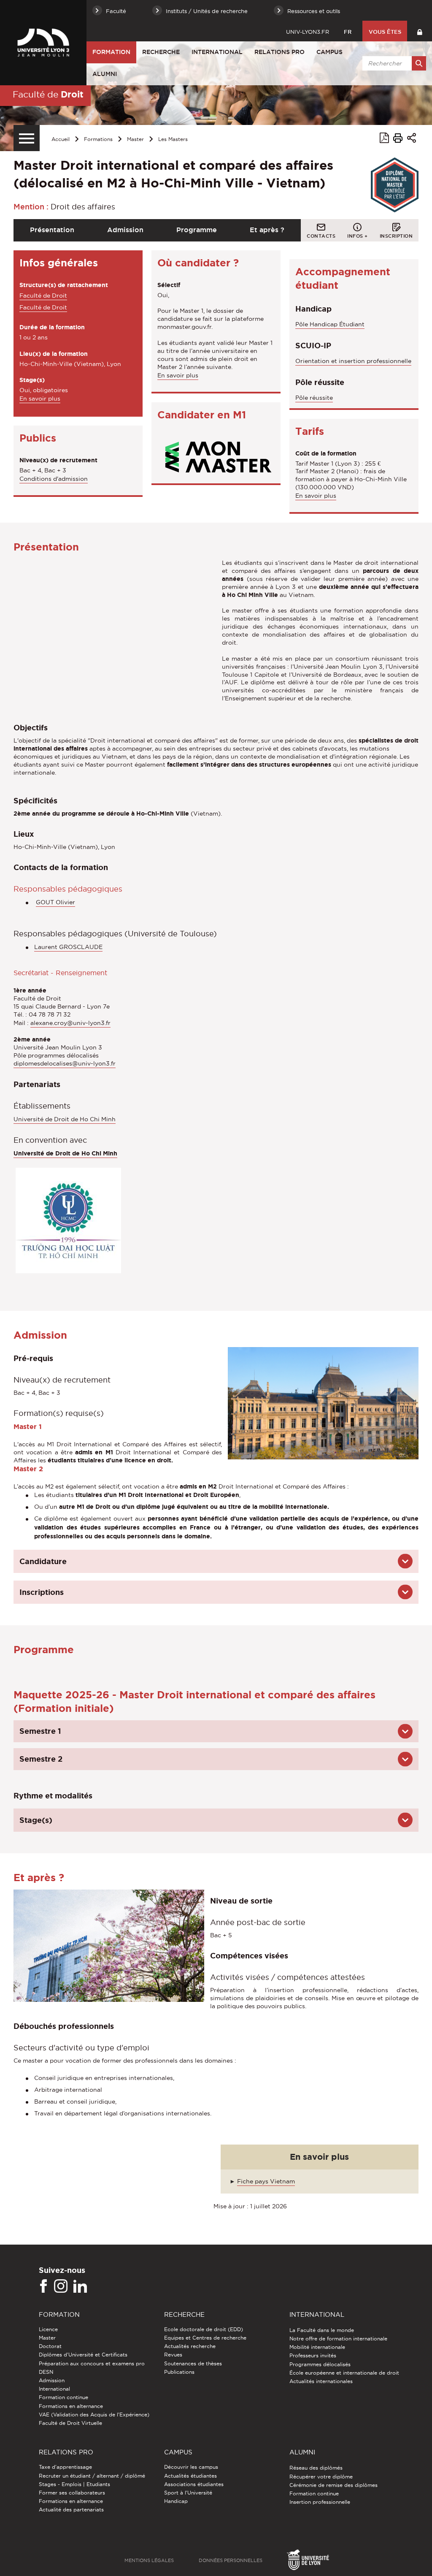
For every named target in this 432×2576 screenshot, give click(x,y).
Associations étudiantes (194, 2484)
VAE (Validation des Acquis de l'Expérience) (94, 2415)
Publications (179, 2372)
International (217, 52)
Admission (125, 230)
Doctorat (50, 2346)
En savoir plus (40, 399)
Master (135, 139)
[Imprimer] (398, 139)
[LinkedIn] (80, 2286)
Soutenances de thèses (193, 2363)
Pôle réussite (314, 398)
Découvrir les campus (191, 2467)
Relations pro (279, 52)
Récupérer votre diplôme (321, 2477)
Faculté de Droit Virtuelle (70, 2423)
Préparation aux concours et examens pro (92, 2363)
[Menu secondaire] (27, 138)
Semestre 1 (40, 1731)
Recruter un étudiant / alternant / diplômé (92, 2476)
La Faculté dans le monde (322, 2330)
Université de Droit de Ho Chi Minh (65, 1119)
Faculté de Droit (43, 296)
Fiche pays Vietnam (266, 2181)
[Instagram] (61, 2286)
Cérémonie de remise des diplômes (333, 2485)
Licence (48, 2329)
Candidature (43, 1561)
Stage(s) (36, 1820)
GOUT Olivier (55, 902)
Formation (111, 52)
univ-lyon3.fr (308, 32)
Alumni (105, 74)
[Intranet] (420, 31)
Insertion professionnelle (320, 2502)
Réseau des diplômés (316, 2468)
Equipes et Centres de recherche (205, 2338)
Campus (329, 52)
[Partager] (412, 139)
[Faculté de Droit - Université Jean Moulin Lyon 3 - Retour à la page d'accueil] (43, 43)
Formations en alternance (71, 2406)
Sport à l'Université (188, 2493)
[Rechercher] (419, 63)
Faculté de (48, 94)
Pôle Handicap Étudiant (330, 324)
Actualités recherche (190, 2346)
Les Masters (173, 139)
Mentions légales (149, 2560)
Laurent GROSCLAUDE (68, 947)
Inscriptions (42, 1592)
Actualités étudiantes (190, 2476)
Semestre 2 (41, 1759)
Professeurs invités (313, 2355)
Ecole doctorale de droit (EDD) (204, 2329)
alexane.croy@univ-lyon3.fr (70, 1023)
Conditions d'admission (54, 479)
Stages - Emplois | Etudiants (74, 2484)
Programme (197, 230)
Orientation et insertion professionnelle (353, 361)
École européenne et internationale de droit (344, 2373)
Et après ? (267, 230)
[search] (393, 63)
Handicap (176, 2501)
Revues (173, 2355)
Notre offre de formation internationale (338, 2339)
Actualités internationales (321, 2381)
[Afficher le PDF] (384, 139)
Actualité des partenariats (71, 2510)
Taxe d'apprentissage (65, 2467)
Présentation (52, 230)
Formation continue (63, 2397)
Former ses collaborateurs (72, 2493)
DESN (46, 2372)
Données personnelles (231, 2560)
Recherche (161, 52)
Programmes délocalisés (320, 2364)
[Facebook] (43, 2286)
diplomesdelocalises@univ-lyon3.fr (65, 1063)
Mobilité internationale (317, 2347)
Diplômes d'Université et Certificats (83, 2355)
